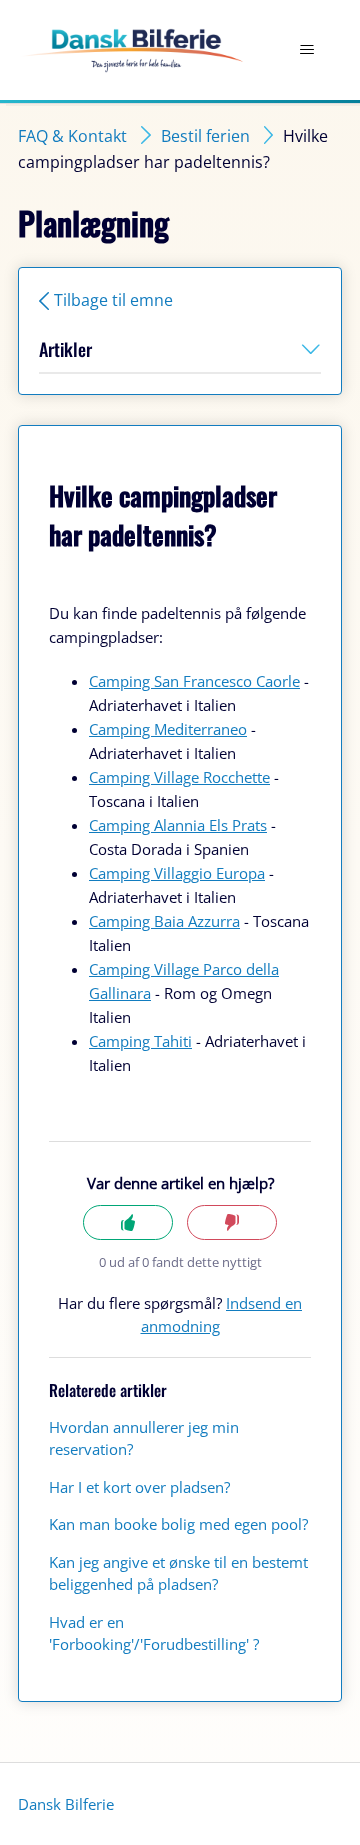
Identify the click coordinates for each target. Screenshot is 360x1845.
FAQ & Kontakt (72, 136)
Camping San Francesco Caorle (194, 681)
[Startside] (130, 50)
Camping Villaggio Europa (177, 873)
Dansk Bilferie (66, 1804)
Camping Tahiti (140, 1041)
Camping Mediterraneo (168, 729)
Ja (128, 1222)
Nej (232, 1222)
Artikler (65, 349)
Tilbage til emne (113, 300)
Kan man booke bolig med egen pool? (178, 1524)
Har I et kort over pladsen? (139, 1487)
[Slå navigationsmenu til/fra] (306, 50)
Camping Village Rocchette (179, 777)
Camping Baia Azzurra (164, 921)
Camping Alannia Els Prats (178, 825)
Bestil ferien (205, 136)
